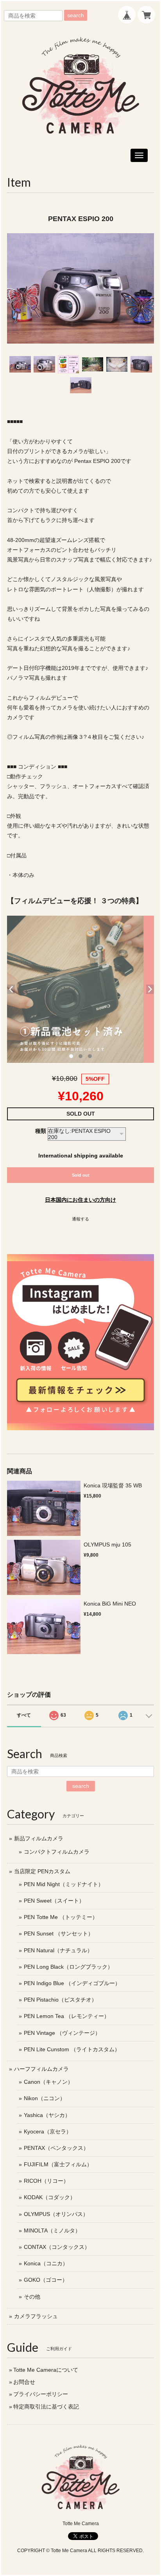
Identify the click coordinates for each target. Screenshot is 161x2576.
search (76, 15)
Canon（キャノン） (48, 2082)
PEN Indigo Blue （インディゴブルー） (72, 1983)
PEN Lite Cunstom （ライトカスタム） (72, 2049)
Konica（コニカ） (46, 2263)
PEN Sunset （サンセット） (59, 1933)
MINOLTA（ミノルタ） (52, 2230)
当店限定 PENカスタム (42, 1871)
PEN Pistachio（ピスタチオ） (60, 2000)
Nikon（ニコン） (45, 2098)
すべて (24, 1715)
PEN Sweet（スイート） (54, 1901)
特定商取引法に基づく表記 (46, 2407)
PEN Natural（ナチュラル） (58, 1950)
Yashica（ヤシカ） (47, 2115)
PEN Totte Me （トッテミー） (61, 1917)
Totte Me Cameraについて (46, 2370)
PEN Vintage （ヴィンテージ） (62, 2033)
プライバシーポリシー (41, 2394)
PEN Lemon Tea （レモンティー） (67, 2016)
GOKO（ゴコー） (46, 2280)
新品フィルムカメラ (39, 1838)
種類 (41, 1131)
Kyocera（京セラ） (48, 2131)
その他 (32, 2297)
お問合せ (24, 2382)
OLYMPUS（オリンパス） (56, 2214)
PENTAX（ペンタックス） (56, 2148)
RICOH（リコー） (46, 2181)
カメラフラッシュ (36, 2316)
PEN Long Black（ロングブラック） (68, 1967)
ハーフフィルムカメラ (41, 2069)
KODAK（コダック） (50, 2197)
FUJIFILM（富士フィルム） (58, 2164)
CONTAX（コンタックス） (57, 2247)
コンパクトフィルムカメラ (57, 1852)
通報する (80, 1219)
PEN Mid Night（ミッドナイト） (64, 1884)
